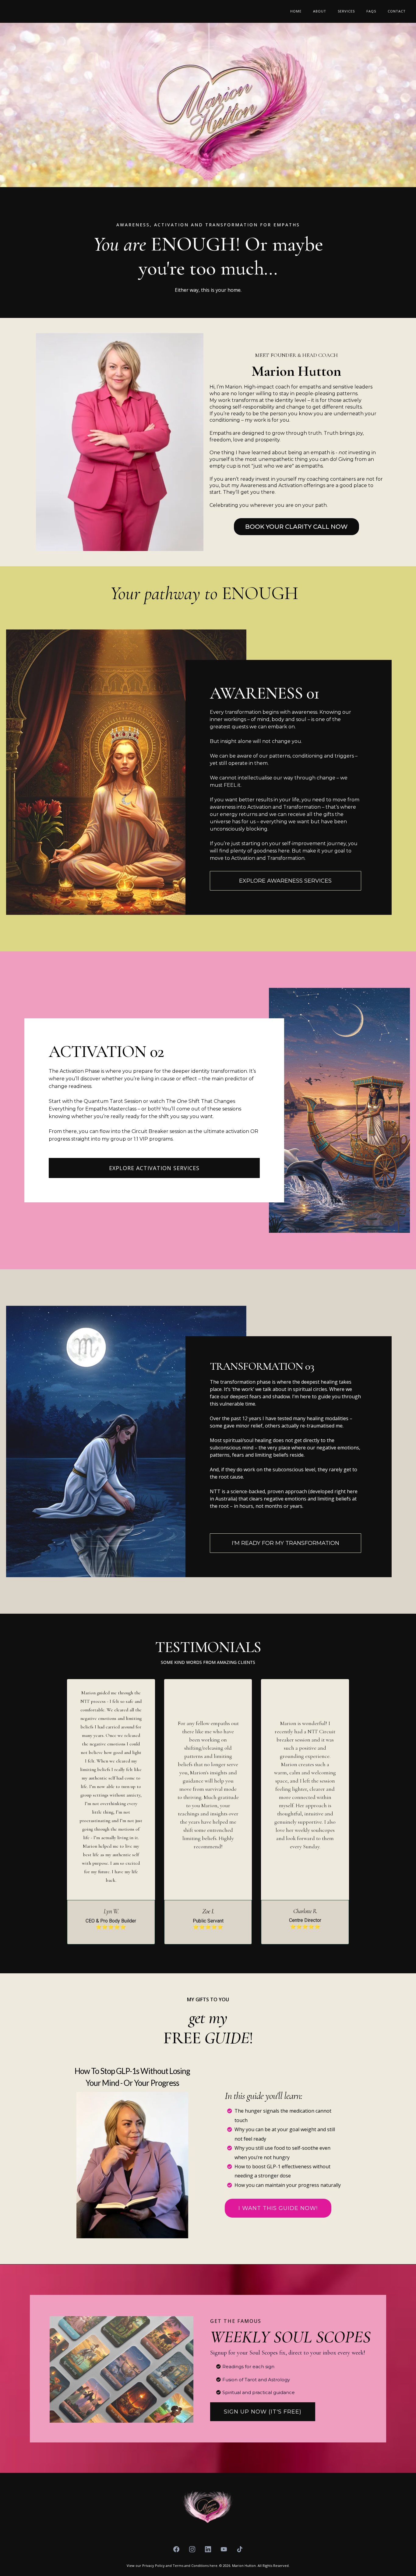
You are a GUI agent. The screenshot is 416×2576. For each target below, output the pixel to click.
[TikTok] (240, 2549)
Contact (397, 11)
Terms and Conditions (191, 2566)
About (320, 11)
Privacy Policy (153, 2566)
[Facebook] (176, 2549)
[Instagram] (192, 2549)
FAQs (371, 11)
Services (346, 11)
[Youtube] (224, 2549)
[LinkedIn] (208, 2549)
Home (296, 11)
